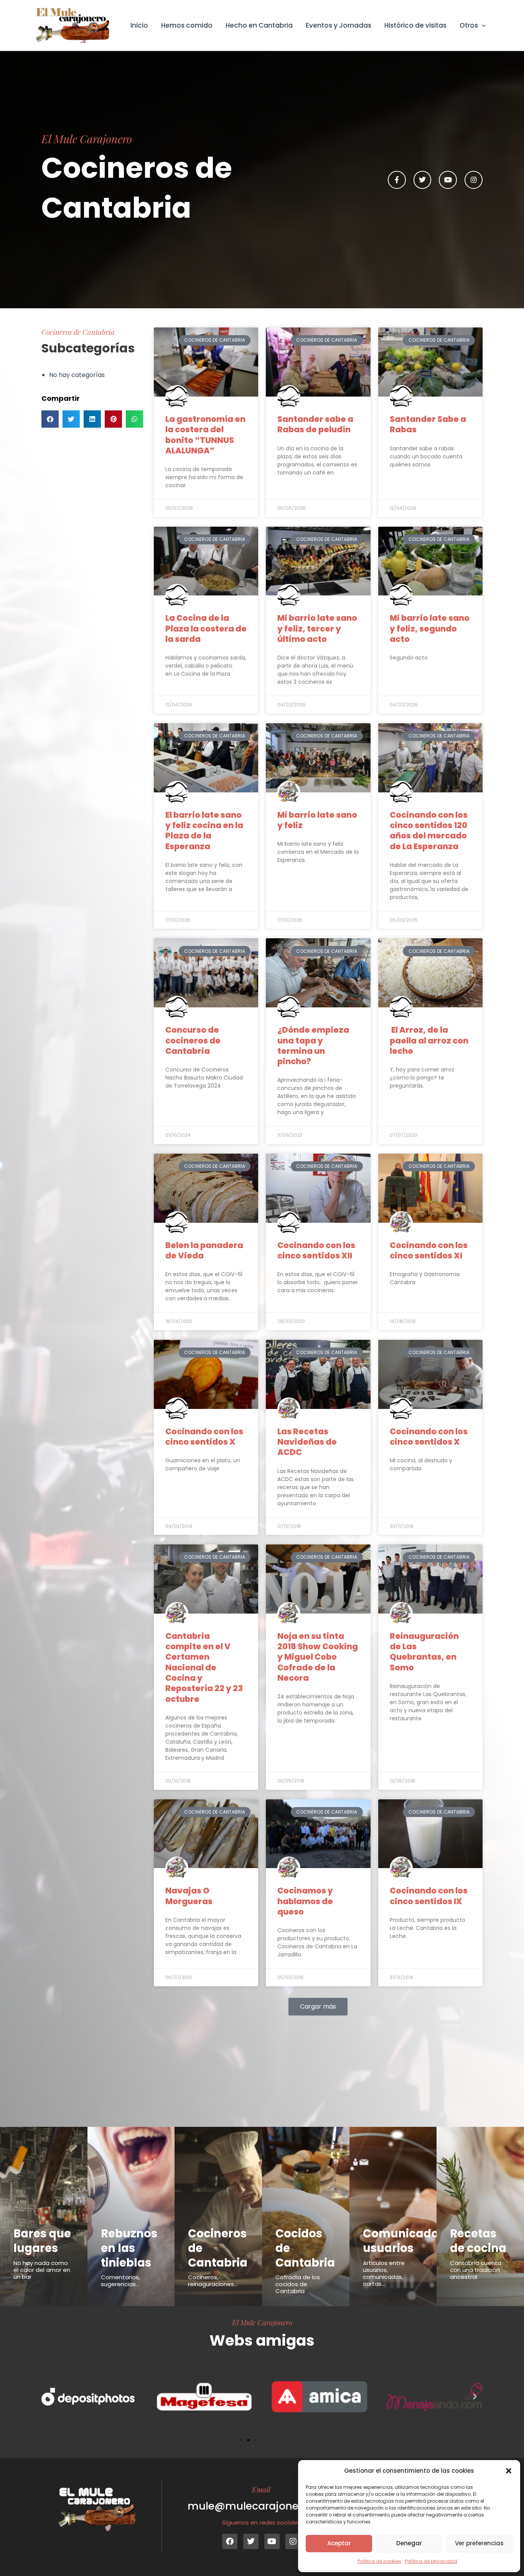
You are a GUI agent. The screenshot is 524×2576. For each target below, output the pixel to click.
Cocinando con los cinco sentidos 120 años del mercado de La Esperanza (429, 831)
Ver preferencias (479, 2543)
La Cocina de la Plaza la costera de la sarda (206, 628)
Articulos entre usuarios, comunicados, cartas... (384, 2273)
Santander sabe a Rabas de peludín (315, 424)
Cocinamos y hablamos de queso (305, 1901)
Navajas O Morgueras (189, 1896)
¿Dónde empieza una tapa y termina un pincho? (313, 1046)
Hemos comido (187, 25)
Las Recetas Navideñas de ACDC (307, 1442)
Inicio (139, 25)
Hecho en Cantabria (259, 25)
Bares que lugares (42, 2241)
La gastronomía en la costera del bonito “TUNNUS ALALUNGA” (205, 435)
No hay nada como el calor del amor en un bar (42, 2270)
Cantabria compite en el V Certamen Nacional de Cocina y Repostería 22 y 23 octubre (204, 1667)
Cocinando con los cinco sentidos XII (316, 1250)
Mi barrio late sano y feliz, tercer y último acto (317, 628)
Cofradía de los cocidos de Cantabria (298, 2284)
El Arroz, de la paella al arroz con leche (429, 1040)
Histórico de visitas (415, 25)
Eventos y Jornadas (339, 25)
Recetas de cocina (478, 2241)
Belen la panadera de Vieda (204, 1250)
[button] (509, 2471)
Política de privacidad (431, 2561)
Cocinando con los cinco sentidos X (204, 1437)
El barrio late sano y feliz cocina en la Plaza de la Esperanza (204, 831)
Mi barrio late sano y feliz (317, 820)
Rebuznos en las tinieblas (129, 2248)
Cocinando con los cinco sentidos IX (429, 1896)
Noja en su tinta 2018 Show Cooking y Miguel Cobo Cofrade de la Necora (318, 1657)
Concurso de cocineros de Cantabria (193, 1040)
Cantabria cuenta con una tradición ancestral (476, 2270)
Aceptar (339, 2543)
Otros (469, 25)
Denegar (409, 2543)
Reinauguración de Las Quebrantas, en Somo (424, 1652)
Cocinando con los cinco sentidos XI (429, 1250)
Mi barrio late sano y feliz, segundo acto (430, 628)
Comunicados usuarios (404, 2241)
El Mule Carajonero (262, 2322)
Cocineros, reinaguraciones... (213, 2281)
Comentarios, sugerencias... (120, 2281)
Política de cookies (379, 2561)
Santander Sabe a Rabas (428, 424)
